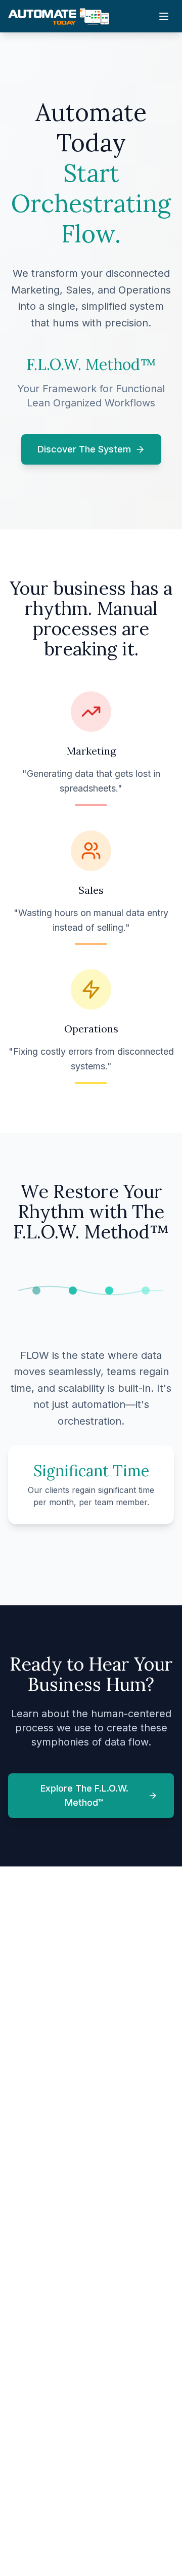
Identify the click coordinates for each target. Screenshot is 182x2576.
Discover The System (84, 449)
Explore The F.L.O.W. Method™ (84, 1795)
